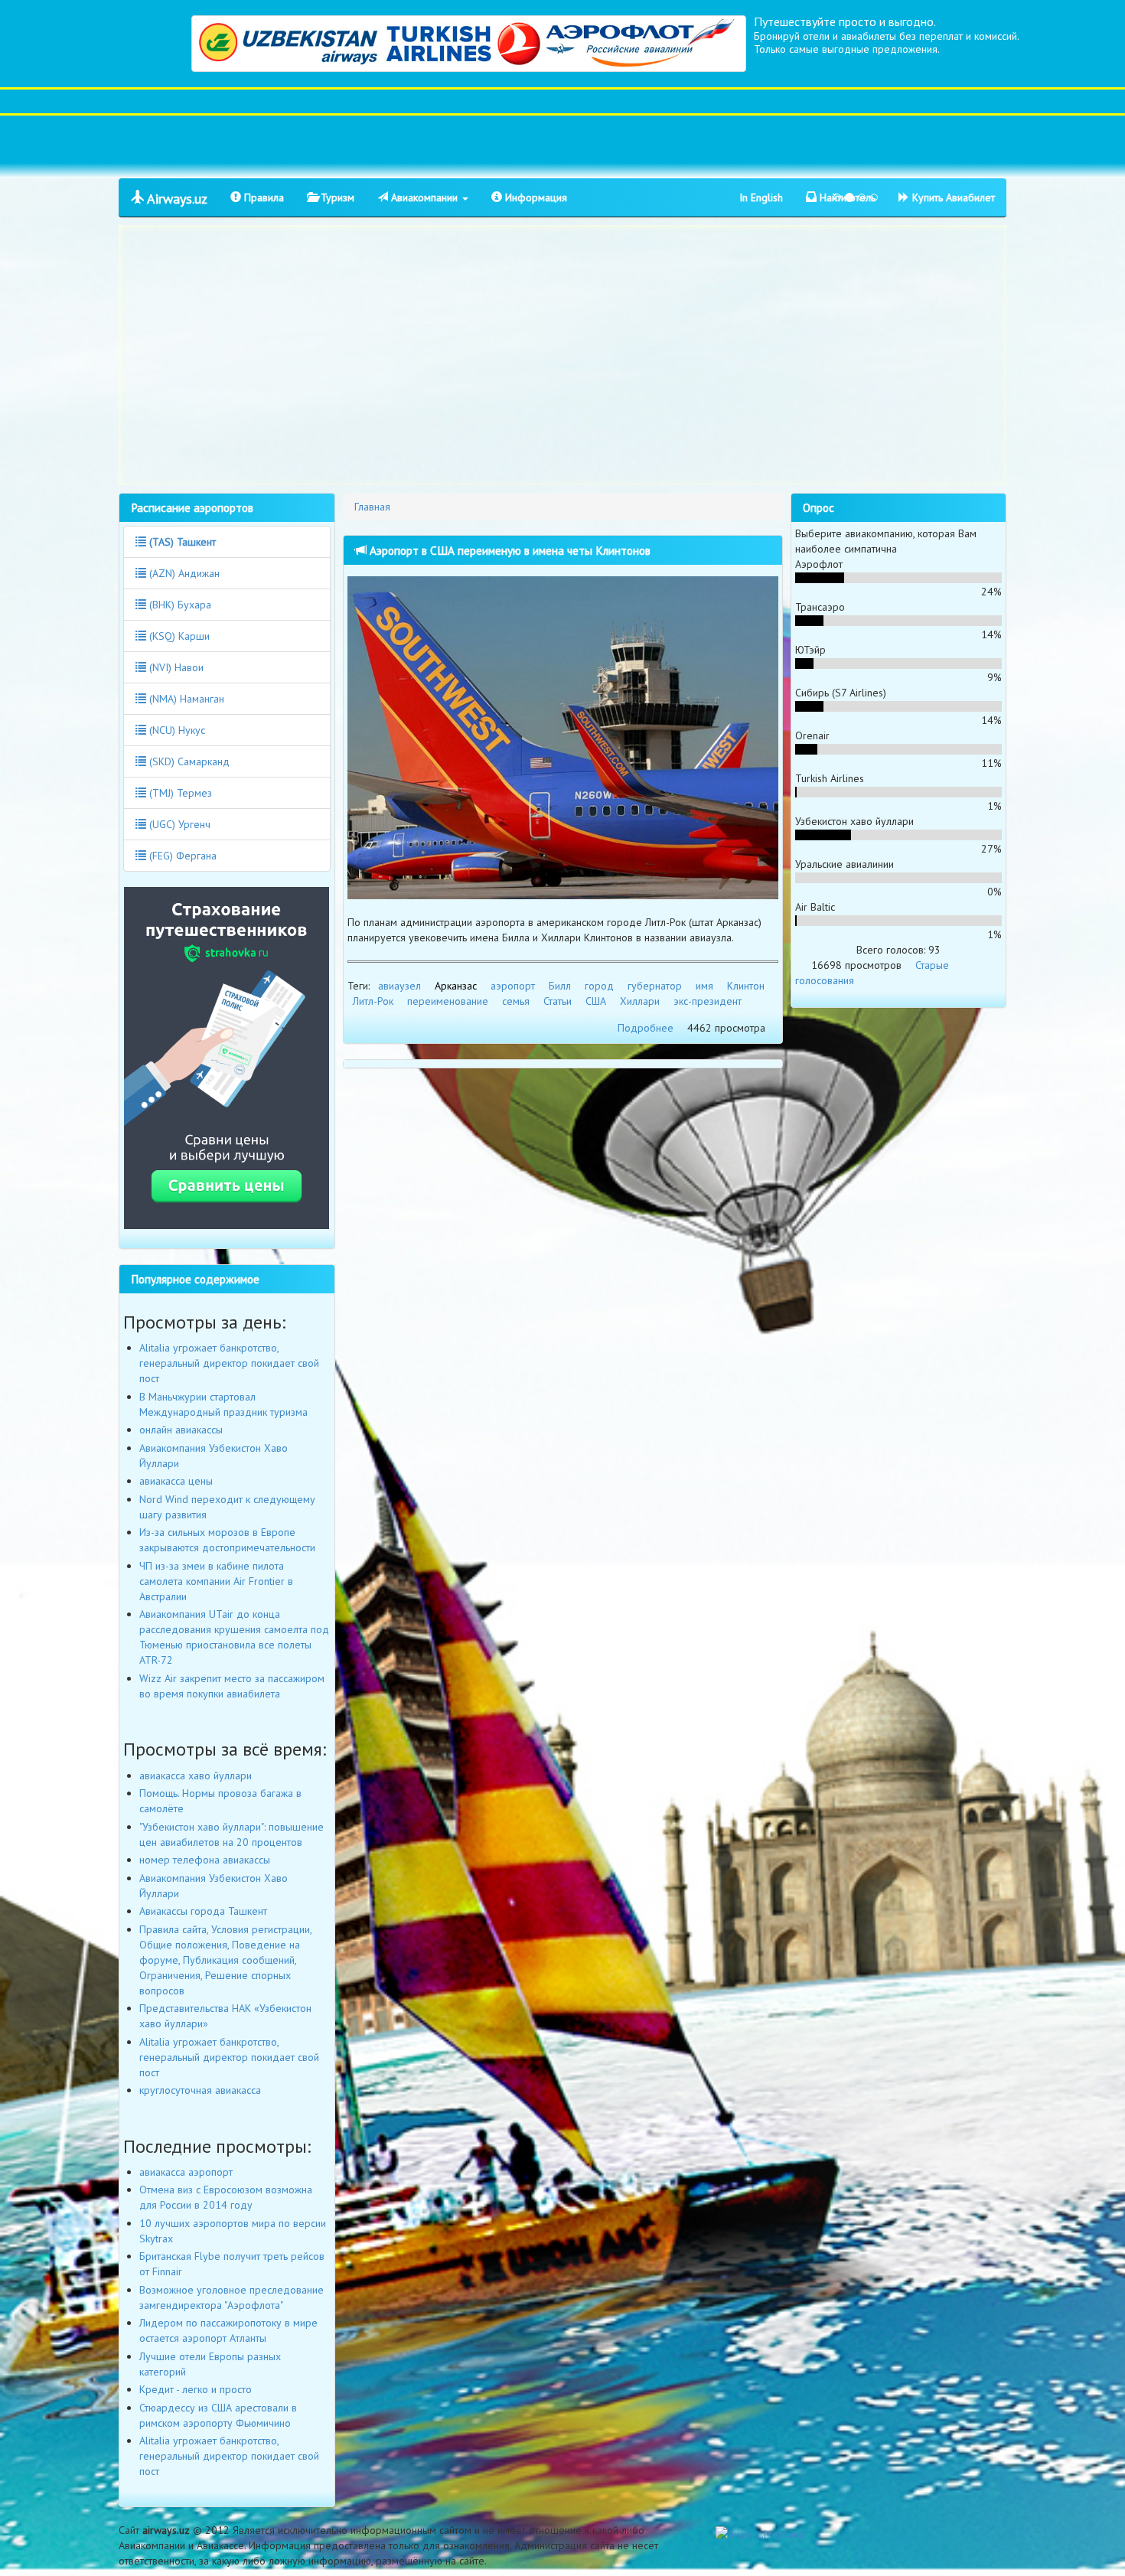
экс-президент (708, 1001)
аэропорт (513, 986)
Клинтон (746, 986)
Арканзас (456, 986)
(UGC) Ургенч (178, 824)
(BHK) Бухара (179, 605)
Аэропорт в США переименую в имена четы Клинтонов (509, 550)
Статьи (558, 1001)
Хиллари (640, 1001)
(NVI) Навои (175, 667)
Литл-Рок (373, 1001)
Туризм (336, 197)
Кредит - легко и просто (196, 2389)
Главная (372, 507)
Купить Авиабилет (952, 197)
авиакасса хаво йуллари (196, 1775)
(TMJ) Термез (179, 793)
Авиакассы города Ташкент (203, 1911)
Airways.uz (176, 199)
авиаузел (399, 986)
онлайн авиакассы (181, 1430)
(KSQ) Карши (178, 636)
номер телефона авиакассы (205, 1860)
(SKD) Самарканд (188, 761)
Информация (535, 197)
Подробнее (646, 1028)
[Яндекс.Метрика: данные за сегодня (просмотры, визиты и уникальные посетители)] (760, 2534)
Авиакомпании (424, 197)
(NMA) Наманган (185, 699)
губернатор (655, 986)
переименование (448, 1001)
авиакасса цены (176, 1481)
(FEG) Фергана (181, 856)
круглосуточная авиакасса (200, 2090)
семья (516, 1001)
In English (761, 197)
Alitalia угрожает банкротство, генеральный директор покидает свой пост (229, 1363)
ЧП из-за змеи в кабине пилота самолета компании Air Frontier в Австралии (216, 1581)
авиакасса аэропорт (186, 2172)
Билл (560, 986)
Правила (262, 197)
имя (704, 986)
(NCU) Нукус (176, 730)
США (596, 1001)
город (599, 986)
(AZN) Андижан (183, 573)
